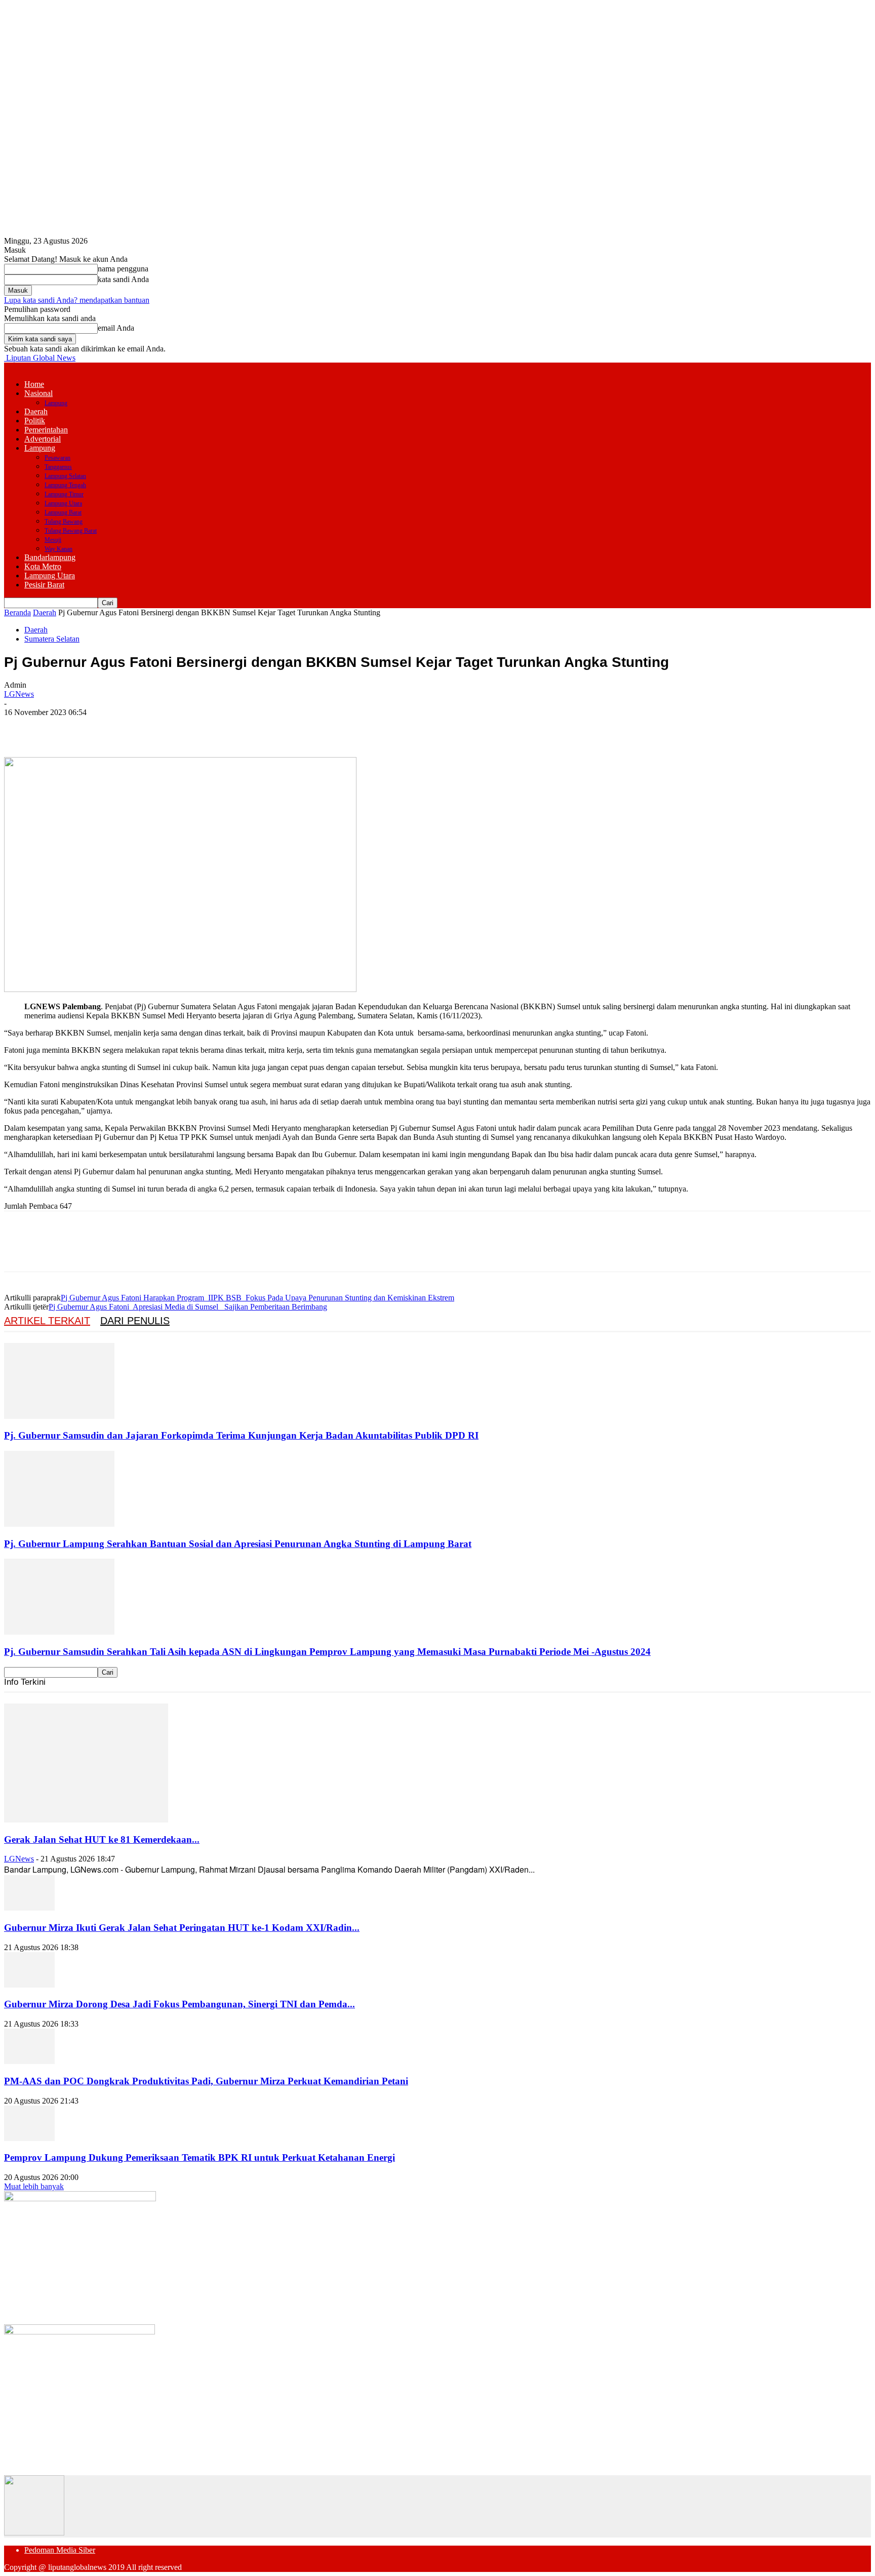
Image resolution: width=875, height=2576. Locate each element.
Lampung (56, 403)
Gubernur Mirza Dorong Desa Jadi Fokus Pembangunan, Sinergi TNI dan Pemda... (180, 2004)
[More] (167, 728)
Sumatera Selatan (52, 639)
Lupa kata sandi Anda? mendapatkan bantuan (77, 300)
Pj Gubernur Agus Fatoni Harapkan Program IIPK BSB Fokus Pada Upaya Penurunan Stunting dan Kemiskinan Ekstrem (257, 1298)
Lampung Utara (63, 503)
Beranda (17, 612)
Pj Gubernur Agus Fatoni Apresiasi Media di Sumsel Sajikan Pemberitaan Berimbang (188, 1307)
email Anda (116, 328)
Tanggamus (58, 467)
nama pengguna (123, 269)
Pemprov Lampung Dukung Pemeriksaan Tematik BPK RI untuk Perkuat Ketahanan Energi (200, 2157)
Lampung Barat (63, 512)
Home (34, 384)
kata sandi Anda (123, 279)
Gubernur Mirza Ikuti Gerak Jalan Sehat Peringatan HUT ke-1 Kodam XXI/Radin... (182, 1928)
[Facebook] (21, 728)
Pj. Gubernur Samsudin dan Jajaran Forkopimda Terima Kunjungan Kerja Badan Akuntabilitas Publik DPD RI (241, 1435)
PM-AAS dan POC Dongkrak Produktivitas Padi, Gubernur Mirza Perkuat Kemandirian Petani (206, 2081)
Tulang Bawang (64, 522)
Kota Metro (43, 566)
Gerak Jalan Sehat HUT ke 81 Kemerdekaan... (102, 1839)
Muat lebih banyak (34, 2186)
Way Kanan (58, 549)
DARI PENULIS (135, 1321)
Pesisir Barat (44, 585)
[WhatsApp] (130, 728)
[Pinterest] (94, 728)
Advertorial (43, 439)
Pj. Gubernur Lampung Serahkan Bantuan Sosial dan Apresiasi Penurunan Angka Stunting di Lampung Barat (238, 1544)
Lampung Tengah (65, 485)
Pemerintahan (46, 430)
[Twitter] (57, 728)
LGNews (19, 694)
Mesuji (53, 540)
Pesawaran (57, 458)
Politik (35, 421)
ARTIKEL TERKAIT (47, 1321)
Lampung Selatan (65, 476)
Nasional (38, 393)
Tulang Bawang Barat (71, 531)
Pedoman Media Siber (60, 2550)
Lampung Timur (64, 494)
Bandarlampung (50, 557)
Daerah (36, 411)
